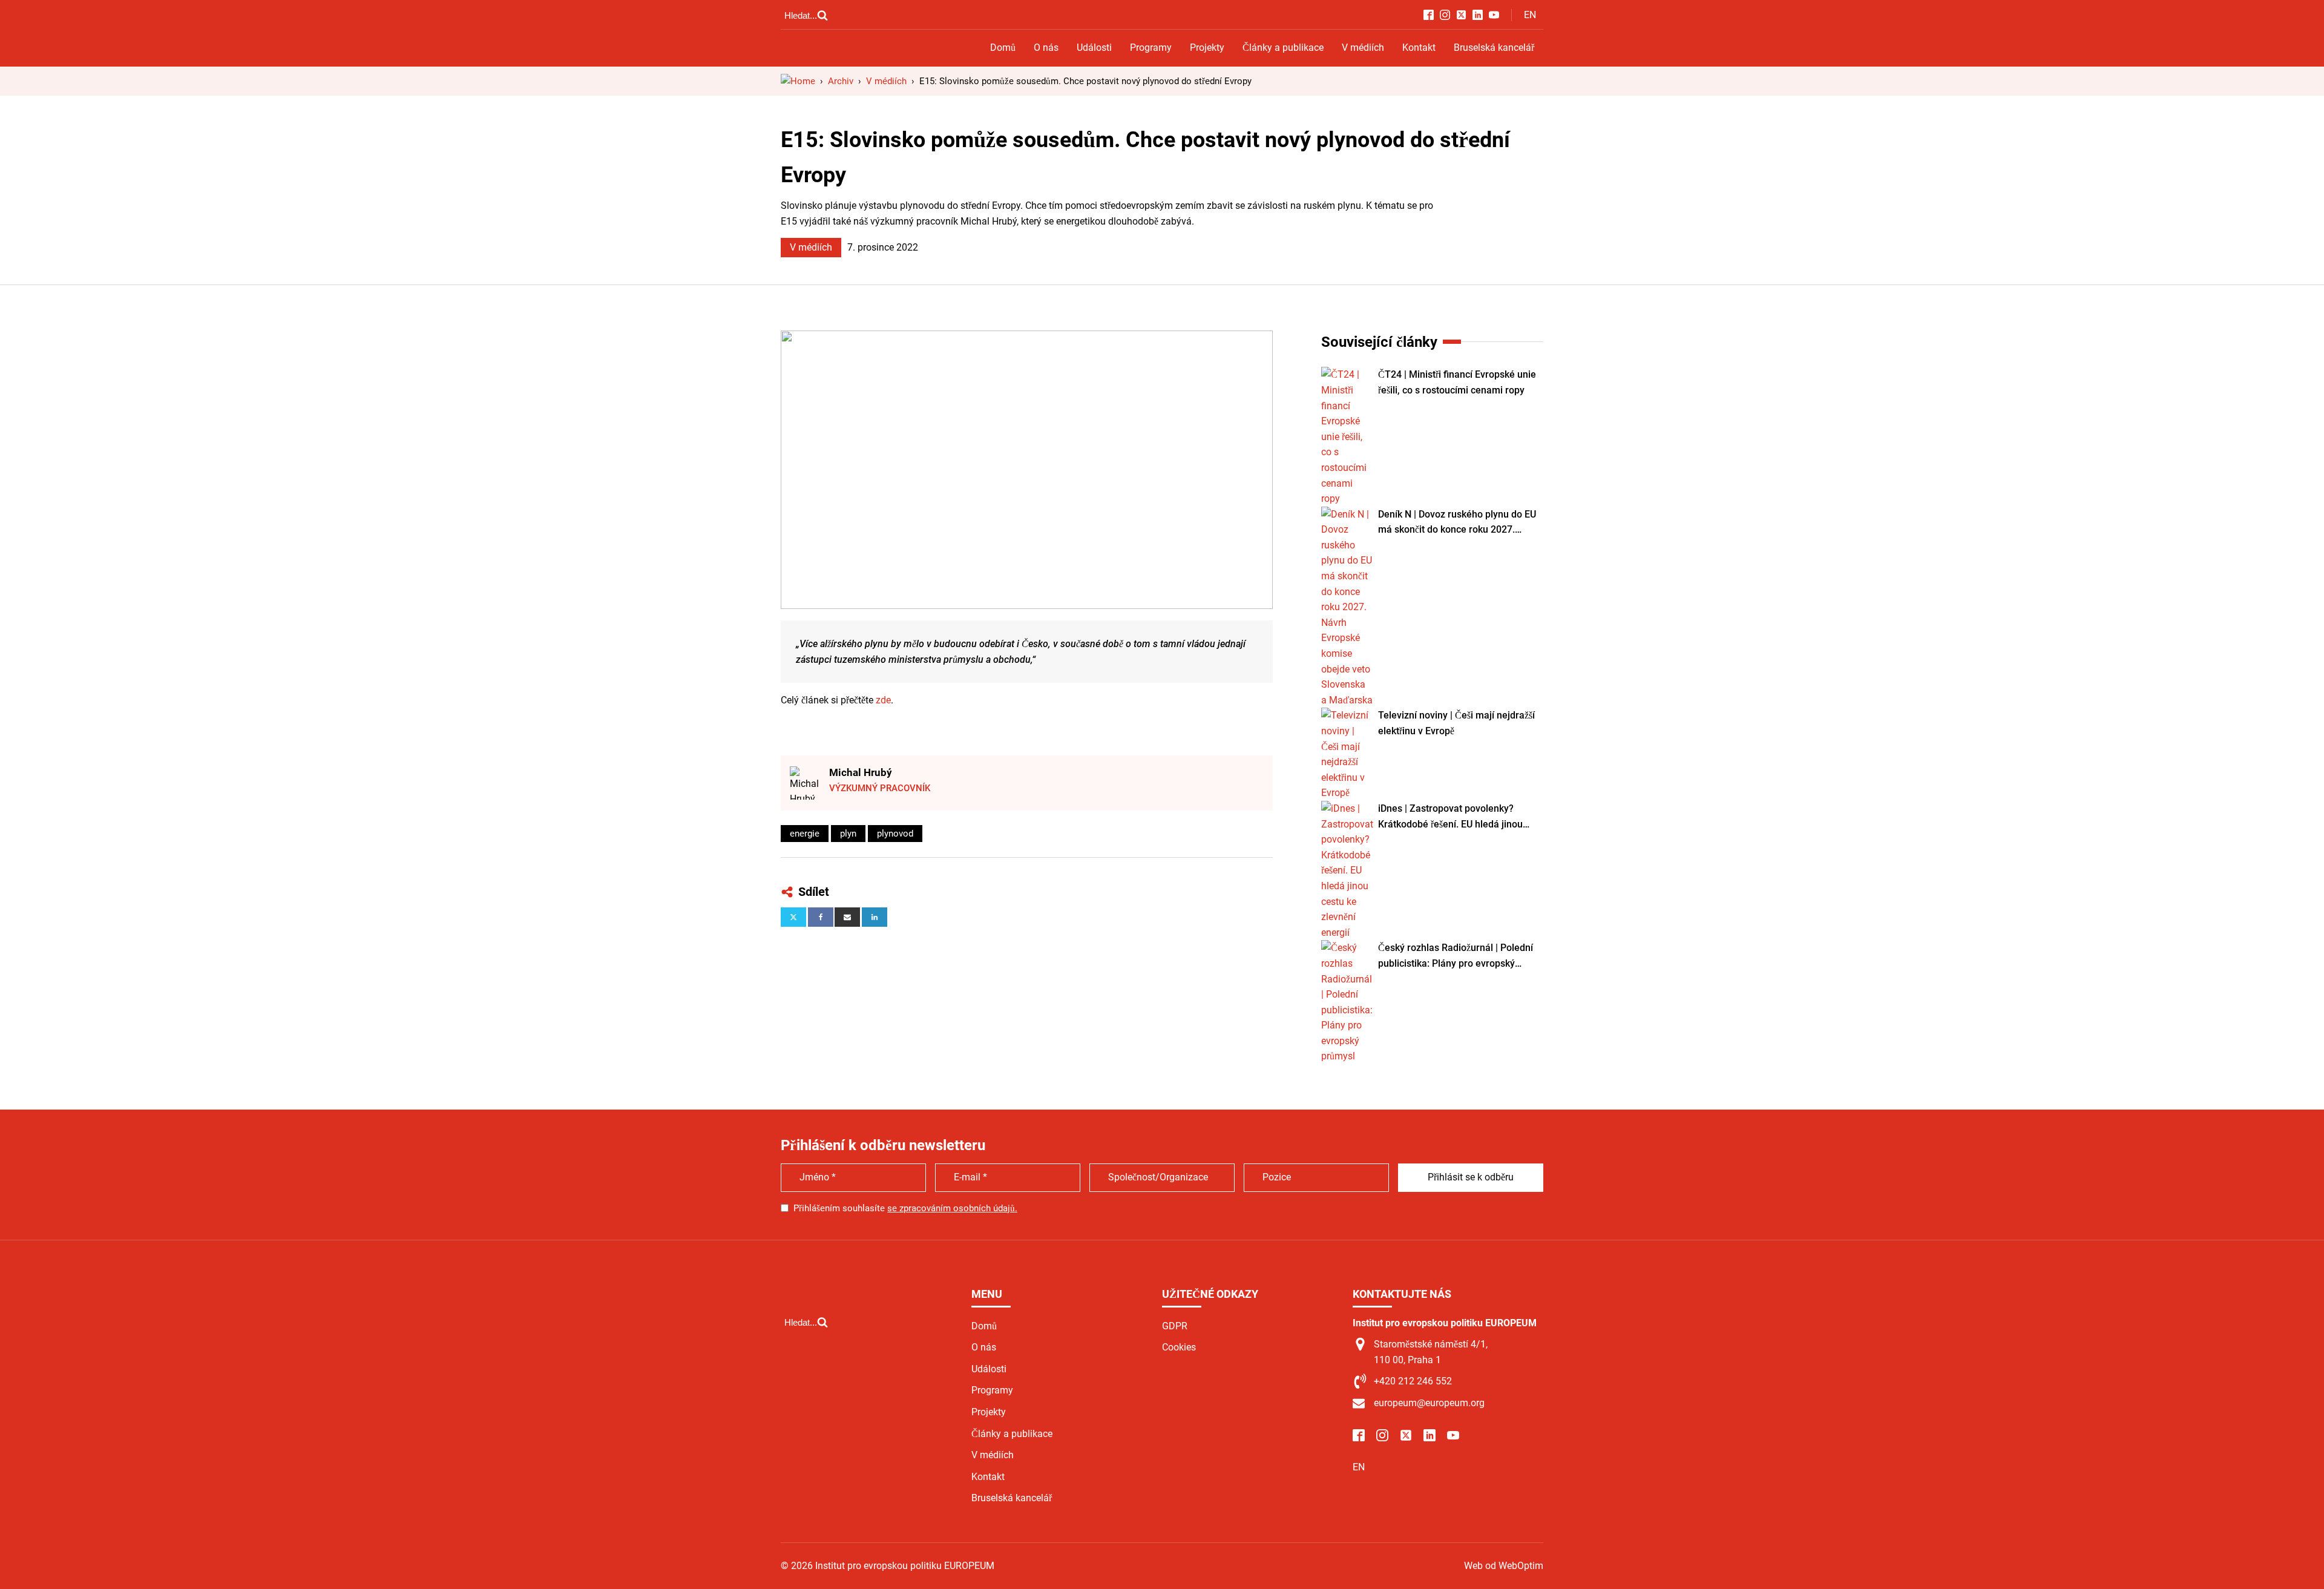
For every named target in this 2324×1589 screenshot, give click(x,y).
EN (1530, 15)
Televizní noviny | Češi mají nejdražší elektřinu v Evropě (1456, 723)
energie (805, 834)
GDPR (1175, 1326)
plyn (848, 834)
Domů (1003, 48)
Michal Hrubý (861, 772)
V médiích (1363, 48)
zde (883, 700)
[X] (793, 917)
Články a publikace (1283, 48)
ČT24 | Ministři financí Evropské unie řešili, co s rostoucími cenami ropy (1457, 382)
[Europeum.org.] (798, 81)
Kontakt (1419, 48)
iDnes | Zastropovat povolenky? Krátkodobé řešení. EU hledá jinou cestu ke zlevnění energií (1450, 817)
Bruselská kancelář (1494, 48)
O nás (1046, 48)
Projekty (1207, 48)
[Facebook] (821, 917)
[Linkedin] (875, 917)
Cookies (1179, 1347)
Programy (1151, 48)
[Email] (847, 917)
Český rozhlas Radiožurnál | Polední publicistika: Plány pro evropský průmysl (1456, 956)
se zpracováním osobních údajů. (952, 1208)
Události (1094, 48)
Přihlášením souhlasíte (905, 1208)
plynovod (895, 834)
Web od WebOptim (1504, 1566)
